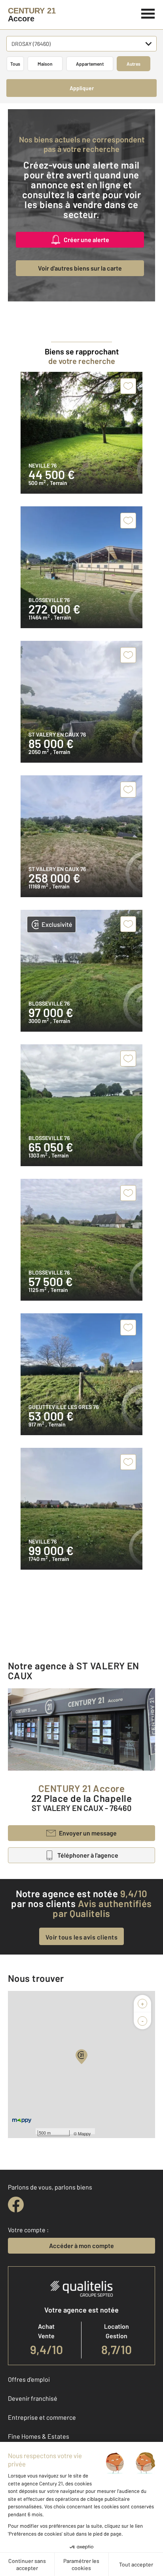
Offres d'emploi (29, 2379)
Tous (15, 64)
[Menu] (148, 13)
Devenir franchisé (33, 2398)
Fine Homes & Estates (39, 2436)
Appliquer (82, 88)
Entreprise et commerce (42, 2417)
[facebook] (16, 2205)
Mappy (84, 2133)
